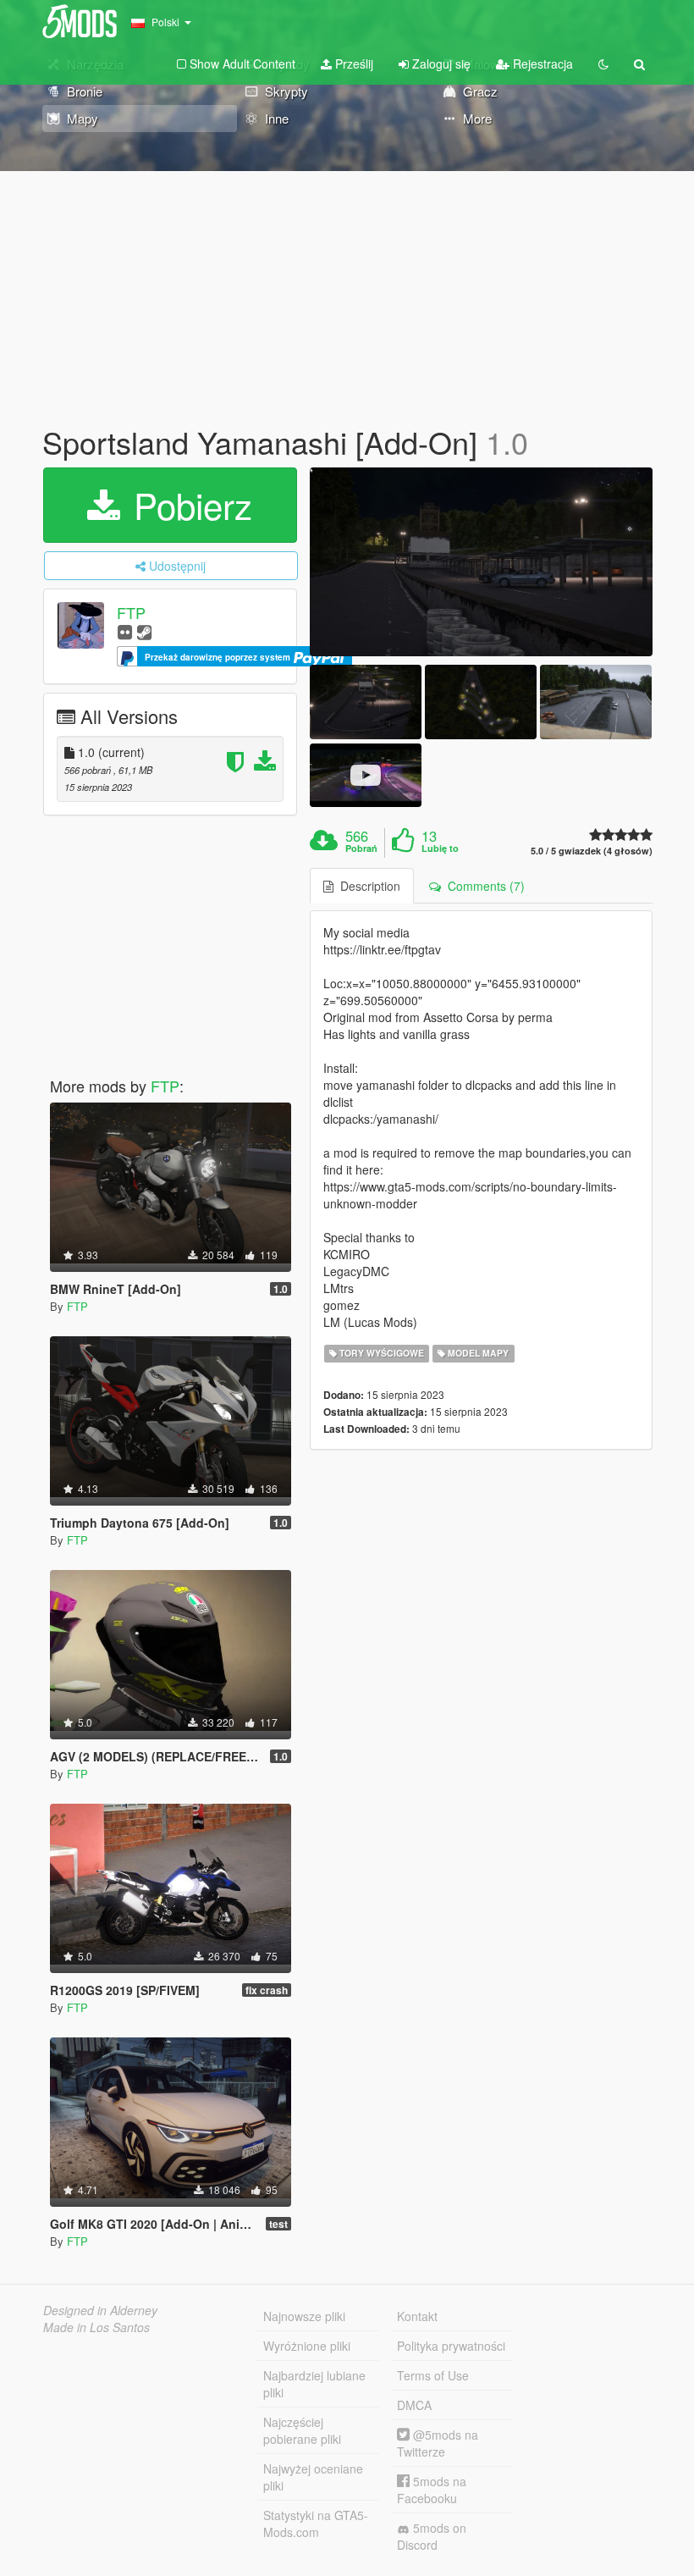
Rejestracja (541, 64)
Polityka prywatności (451, 2346)
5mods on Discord (432, 2536)
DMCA (414, 2405)
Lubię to (440, 849)
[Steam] (144, 631)
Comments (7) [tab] (483, 886)
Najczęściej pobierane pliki (302, 2430)
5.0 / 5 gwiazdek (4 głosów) (592, 851)
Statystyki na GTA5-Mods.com (316, 2523)
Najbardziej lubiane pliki (314, 2384)
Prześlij (353, 64)
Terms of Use (433, 2375)
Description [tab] (367, 886)
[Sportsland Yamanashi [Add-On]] (481, 562)
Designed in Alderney (100, 2310)
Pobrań (361, 849)
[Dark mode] (603, 64)
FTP (131, 612)
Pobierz (188, 505)
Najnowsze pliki (304, 2316)
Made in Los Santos (96, 2327)
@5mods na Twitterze (438, 2443)
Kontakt (417, 2316)
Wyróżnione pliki (307, 2346)
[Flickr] (125, 631)
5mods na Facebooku (432, 2490)
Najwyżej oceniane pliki (313, 2477)
